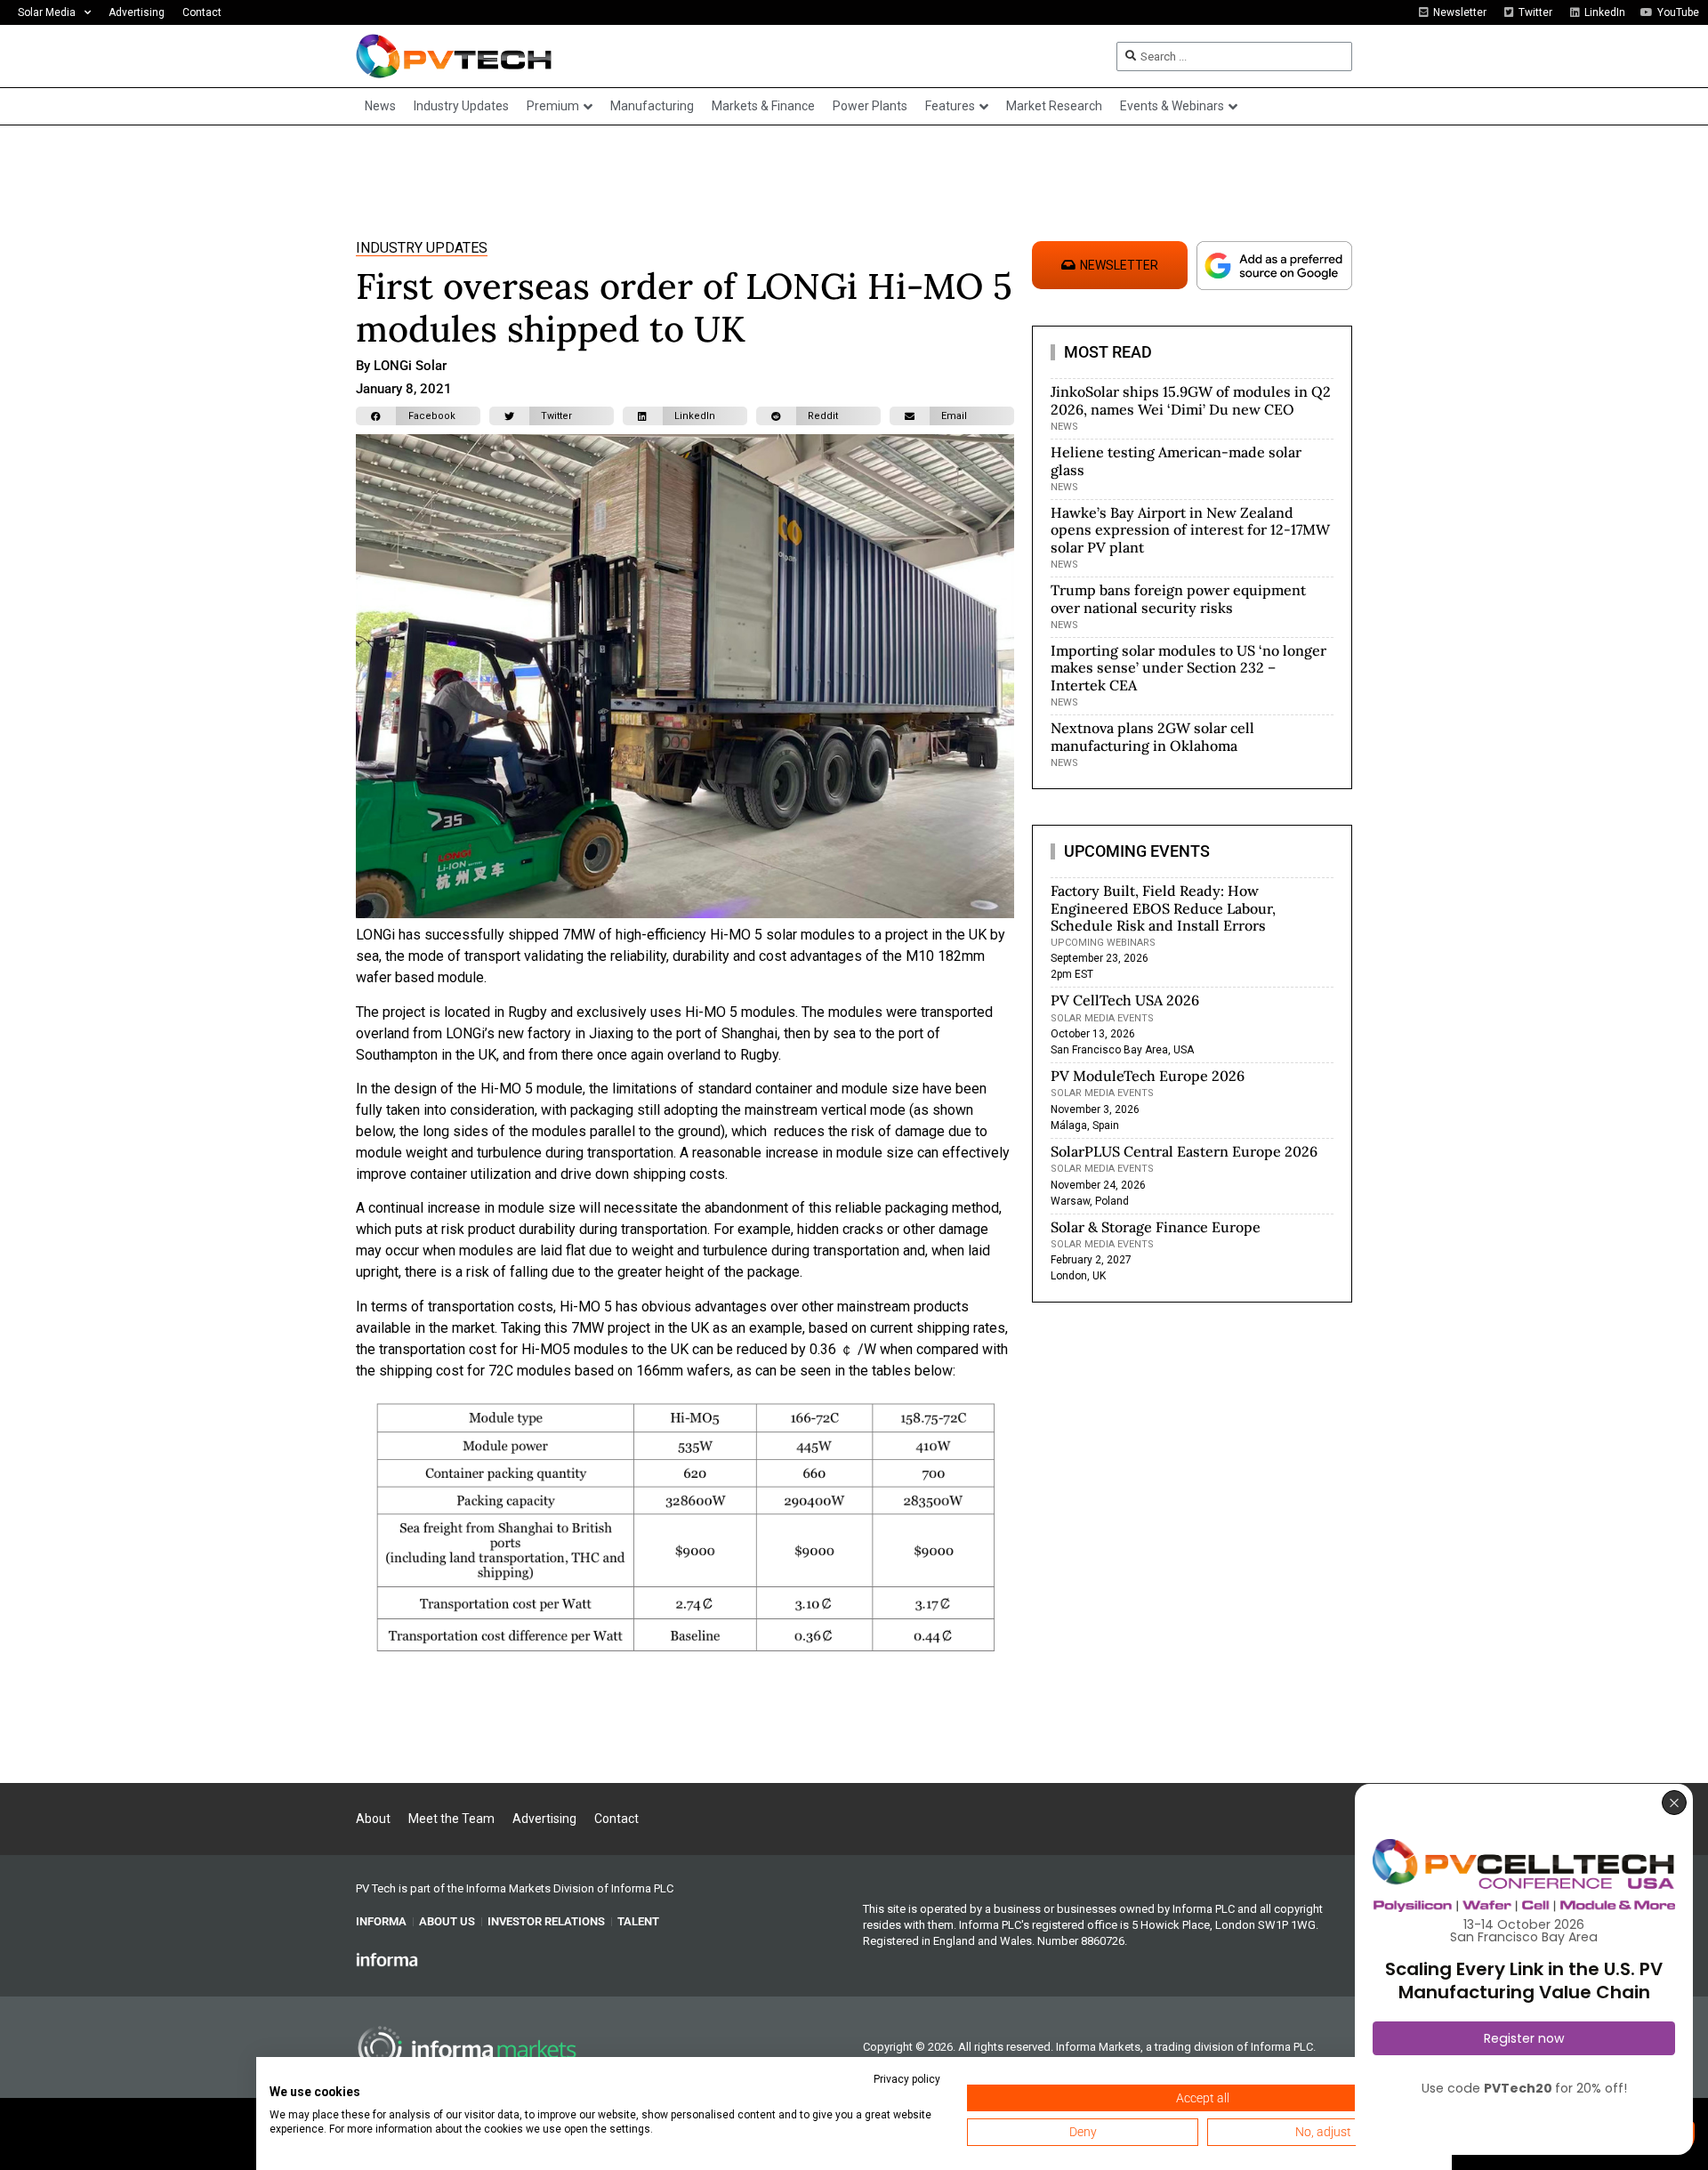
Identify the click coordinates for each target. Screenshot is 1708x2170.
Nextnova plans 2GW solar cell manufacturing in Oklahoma (1152, 736)
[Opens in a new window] (387, 1959)
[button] (418, 416)
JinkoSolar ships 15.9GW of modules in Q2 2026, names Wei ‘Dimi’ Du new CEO (1191, 400)
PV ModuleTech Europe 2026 (1148, 1076)
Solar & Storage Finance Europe (1156, 1227)
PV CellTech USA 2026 (1125, 1000)
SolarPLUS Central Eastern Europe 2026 (1184, 1151)
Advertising (137, 12)
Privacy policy (907, 2079)
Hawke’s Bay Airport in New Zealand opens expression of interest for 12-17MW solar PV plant (1190, 529)
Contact (202, 12)
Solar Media (47, 12)
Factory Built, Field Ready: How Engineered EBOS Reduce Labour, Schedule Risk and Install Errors (1163, 908)
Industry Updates (422, 248)
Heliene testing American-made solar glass (1176, 460)
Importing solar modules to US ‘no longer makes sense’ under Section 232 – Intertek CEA (1188, 667)
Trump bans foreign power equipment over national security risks (1178, 598)
